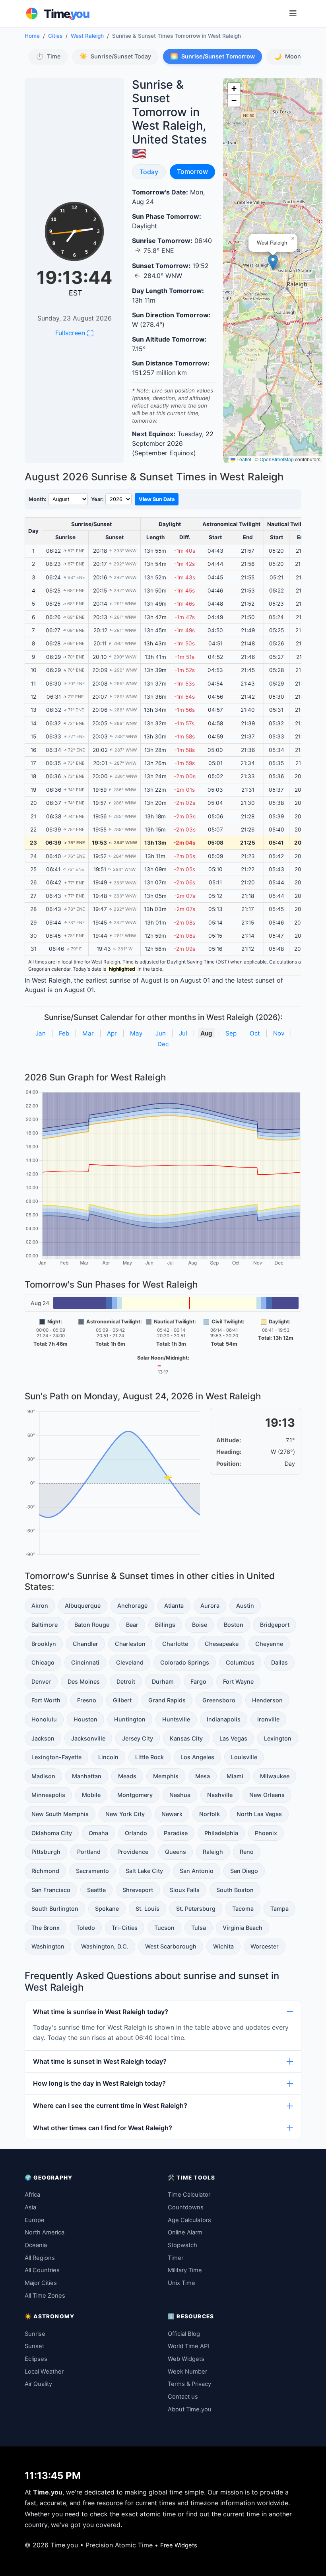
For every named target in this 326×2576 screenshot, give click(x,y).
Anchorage (132, 1606)
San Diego (244, 1871)
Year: (97, 499)
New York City (125, 1814)
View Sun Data (157, 499)
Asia (30, 2207)
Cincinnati (85, 1662)
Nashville (220, 1795)
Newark (172, 1814)
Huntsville (176, 1719)
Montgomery (135, 1795)
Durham (163, 1681)
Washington (48, 1946)
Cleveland (130, 1662)
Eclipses (36, 2359)
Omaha (98, 1833)
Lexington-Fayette (56, 1757)
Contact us (183, 2397)
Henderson (267, 1700)
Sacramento (92, 1871)
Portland (89, 1852)
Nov (279, 1033)
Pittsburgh (46, 1852)
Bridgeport (275, 1625)
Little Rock (149, 1757)
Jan (41, 1033)
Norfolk (210, 1814)
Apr (112, 1033)
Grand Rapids (167, 1700)
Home (32, 36)
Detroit (126, 1681)
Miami (235, 1776)
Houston (85, 1719)
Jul (183, 1033)
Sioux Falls (185, 1890)
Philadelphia (221, 1833)
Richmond (45, 1871)
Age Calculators (189, 2220)
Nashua (180, 1795)
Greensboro (219, 1700)
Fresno (87, 1700)
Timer (176, 2258)
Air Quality (38, 2384)
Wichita (223, 1946)
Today (152, 172)
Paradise (176, 1833)
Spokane (107, 1909)
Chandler (85, 1644)
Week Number (187, 2372)
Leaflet (243, 459)
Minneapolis (48, 1795)
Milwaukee (275, 1776)
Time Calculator (189, 2195)
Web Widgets (186, 2359)
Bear (132, 1625)
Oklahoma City (52, 1833)
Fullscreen (74, 333)
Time (48, 56)
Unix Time (181, 2283)
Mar (88, 1033)
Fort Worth (46, 1700)
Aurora (210, 1606)
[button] (273, 262)
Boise (200, 1625)
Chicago (43, 1662)
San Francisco (51, 1890)
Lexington (278, 1738)
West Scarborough (171, 1946)
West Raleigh (87, 36)
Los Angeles (197, 1757)
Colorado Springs (185, 1662)
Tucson (164, 1928)
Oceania (36, 2245)
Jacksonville (88, 1738)
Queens (176, 1852)
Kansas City (186, 1738)
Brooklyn (44, 1644)
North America (45, 2232)
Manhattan (87, 1776)
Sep (231, 1033)
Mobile (91, 1795)
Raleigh (213, 1852)
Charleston (130, 1644)
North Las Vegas (259, 1814)
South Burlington (55, 1909)
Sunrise (35, 2334)
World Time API (188, 2346)
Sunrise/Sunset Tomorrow (212, 56)
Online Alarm (185, 2232)
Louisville (244, 1757)
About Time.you (190, 2409)
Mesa (203, 1776)
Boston (234, 1625)
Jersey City (138, 1738)
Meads (127, 1776)
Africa (32, 2195)
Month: (38, 499)
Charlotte (175, 1644)
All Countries (42, 2270)
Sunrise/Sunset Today (115, 56)
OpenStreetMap (277, 459)
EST (76, 293)
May (136, 1033)
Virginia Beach (243, 1928)
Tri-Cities (125, 1928)
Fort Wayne (238, 1681)
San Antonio (197, 1871)
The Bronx (46, 1928)
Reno (247, 1852)
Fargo (198, 1681)
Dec (163, 1044)
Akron (40, 1606)
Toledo (86, 1928)
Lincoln (108, 1757)
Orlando (136, 1833)
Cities (55, 36)
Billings (165, 1625)
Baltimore (45, 1625)
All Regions (40, 2258)
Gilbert (122, 1700)
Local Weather (44, 2372)
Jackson (43, 1738)
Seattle (96, 1890)
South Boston (235, 1890)
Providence (133, 1852)
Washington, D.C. (105, 1946)
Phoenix (266, 1833)
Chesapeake (222, 1644)
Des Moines (84, 1681)
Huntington (130, 1719)
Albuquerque (83, 1606)
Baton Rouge (92, 1625)
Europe (35, 2220)
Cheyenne (269, 1644)
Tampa (279, 1909)
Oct (255, 1033)
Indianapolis (224, 1719)
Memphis (166, 1776)
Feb (64, 1033)
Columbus (240, 1662)
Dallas (279, 1662)
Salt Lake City (144, 1871)
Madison (43, 1776)
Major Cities (41, 2283)
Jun (161, 1033)
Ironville (268, 1719)
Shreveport (138, 1890)
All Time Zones (45, 2296)
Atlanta (174, 1606)
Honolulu (44, 1719)
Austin (245, 1606)
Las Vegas (233, 1738)
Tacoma (243, 1909)
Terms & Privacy (189, 2384)
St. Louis (147, 1909)
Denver (41, 1681)
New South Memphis (60, 1814)
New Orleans (267, 1795)
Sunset (34, 2346)
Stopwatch (182, 2245)
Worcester (265, 1946)
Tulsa (199, 1928)
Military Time (185, 2270)
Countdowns (186, 2207)
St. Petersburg (196, 1909)
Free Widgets (179, 2545)
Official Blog (184, 2334)
